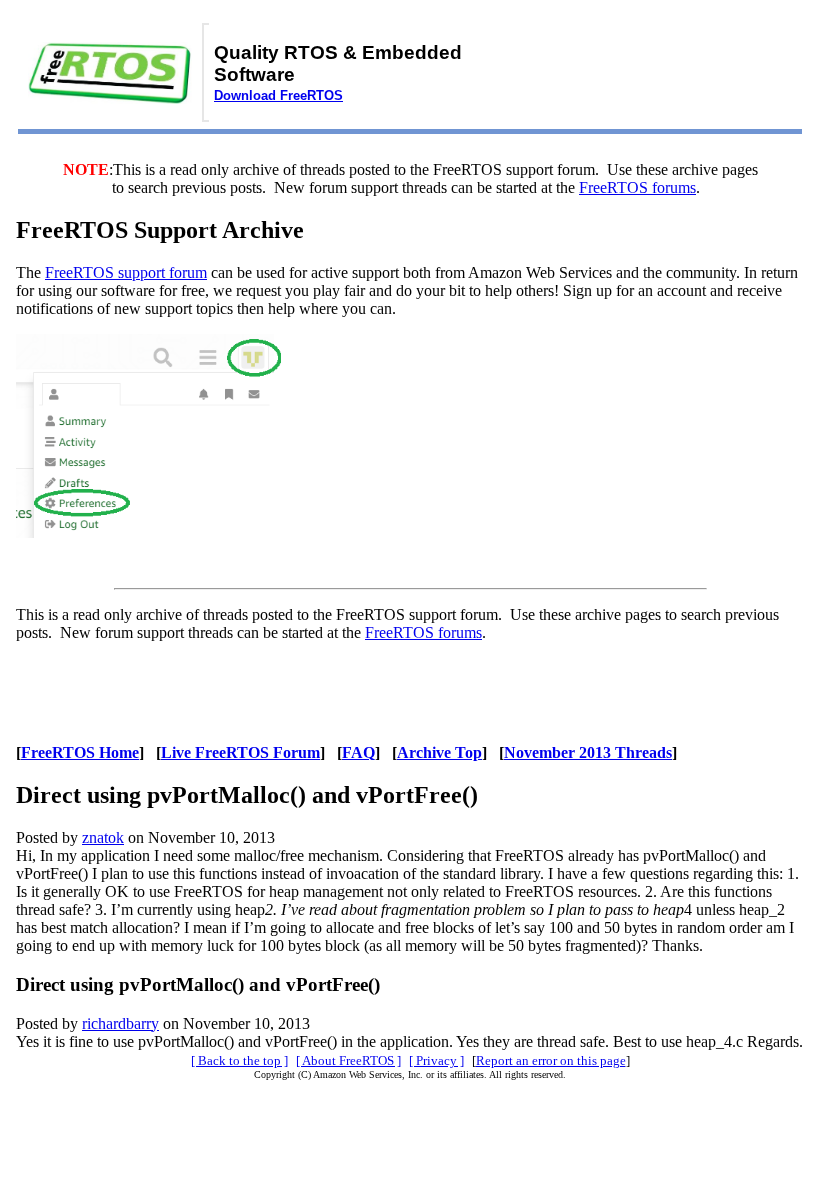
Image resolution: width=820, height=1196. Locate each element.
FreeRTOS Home (80, 752)
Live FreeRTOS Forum (240, 752)
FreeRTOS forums (637, 187)
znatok (103, 837)
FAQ (358, 752)
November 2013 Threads (588, 752)
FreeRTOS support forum (126, 272)
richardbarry (120, 1023)
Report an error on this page (551, 1060)
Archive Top (439, 752)
